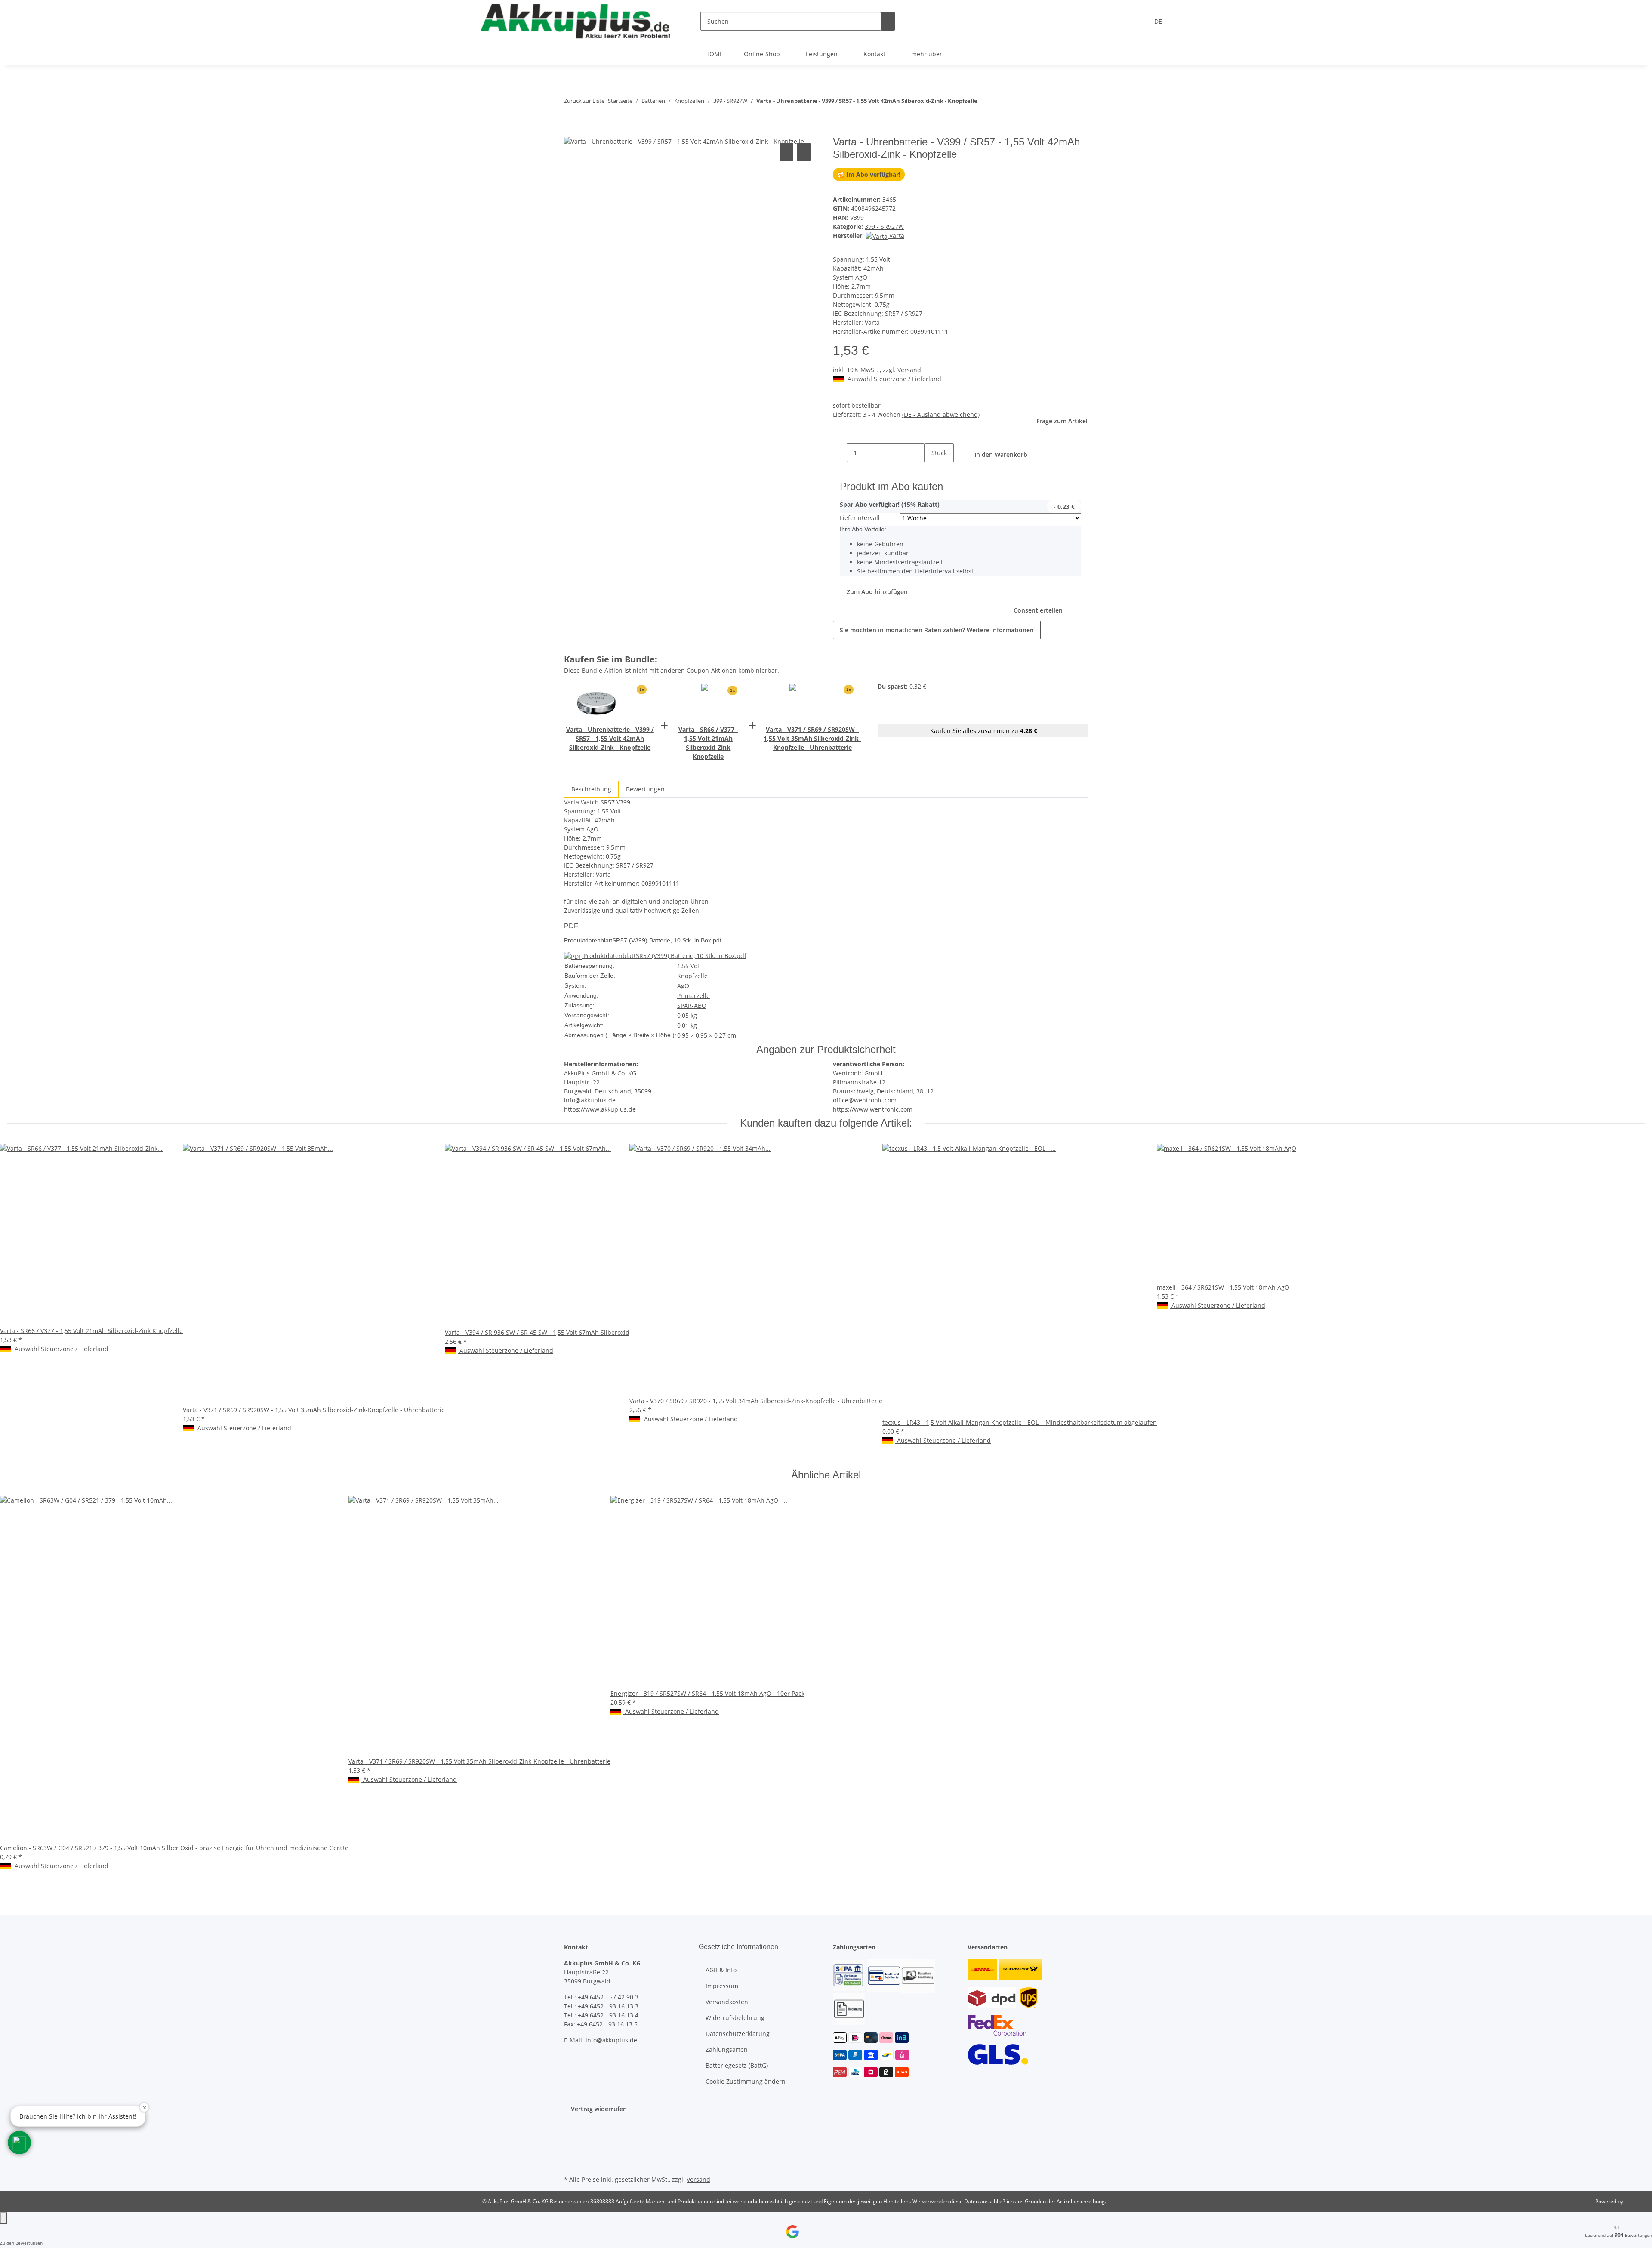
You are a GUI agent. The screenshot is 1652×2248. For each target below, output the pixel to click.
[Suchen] (888, 21)
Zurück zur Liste (584, 101)
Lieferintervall (860, 518)
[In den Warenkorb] (571, 131)
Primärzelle (693, 996)
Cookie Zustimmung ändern (746, 2081)
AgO (683, 986)
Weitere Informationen (1000, 630)
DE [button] (1159, 21)
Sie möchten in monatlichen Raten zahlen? (937, 630)
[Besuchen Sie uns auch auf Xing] (571, 2153)
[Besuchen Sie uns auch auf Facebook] (571, 2123)
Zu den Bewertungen (21, 2243)
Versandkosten (727, 2002)
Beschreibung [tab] (591, 789)
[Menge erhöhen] (931, 471)
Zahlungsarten (727, 2049)
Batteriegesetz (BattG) (737, 2065)
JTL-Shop (1635, 2201)
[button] (19, 2143)
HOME (714, 54)
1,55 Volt (689, 966)
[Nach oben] (3, 2218)
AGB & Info (721, 1970)
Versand (909, 370)
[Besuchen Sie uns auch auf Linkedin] (571, 2163)
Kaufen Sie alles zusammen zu (983, 731)
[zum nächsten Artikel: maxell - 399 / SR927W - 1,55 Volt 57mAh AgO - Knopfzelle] (1000, 103)
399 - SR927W (884, 226)
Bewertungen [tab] (645, 789)
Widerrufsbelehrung (735, 2018)
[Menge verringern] (840, 453)
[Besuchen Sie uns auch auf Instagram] (571, 2143)
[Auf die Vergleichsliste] (786, 152)
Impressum (722, 1986)
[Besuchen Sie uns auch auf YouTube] (571, 2133)
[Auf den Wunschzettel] (804, 152)
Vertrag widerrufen (599, 2109)
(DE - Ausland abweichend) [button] (941, 414)
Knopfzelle (692, 976)
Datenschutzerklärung (738, 2034)
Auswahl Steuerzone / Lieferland (894, 379)
